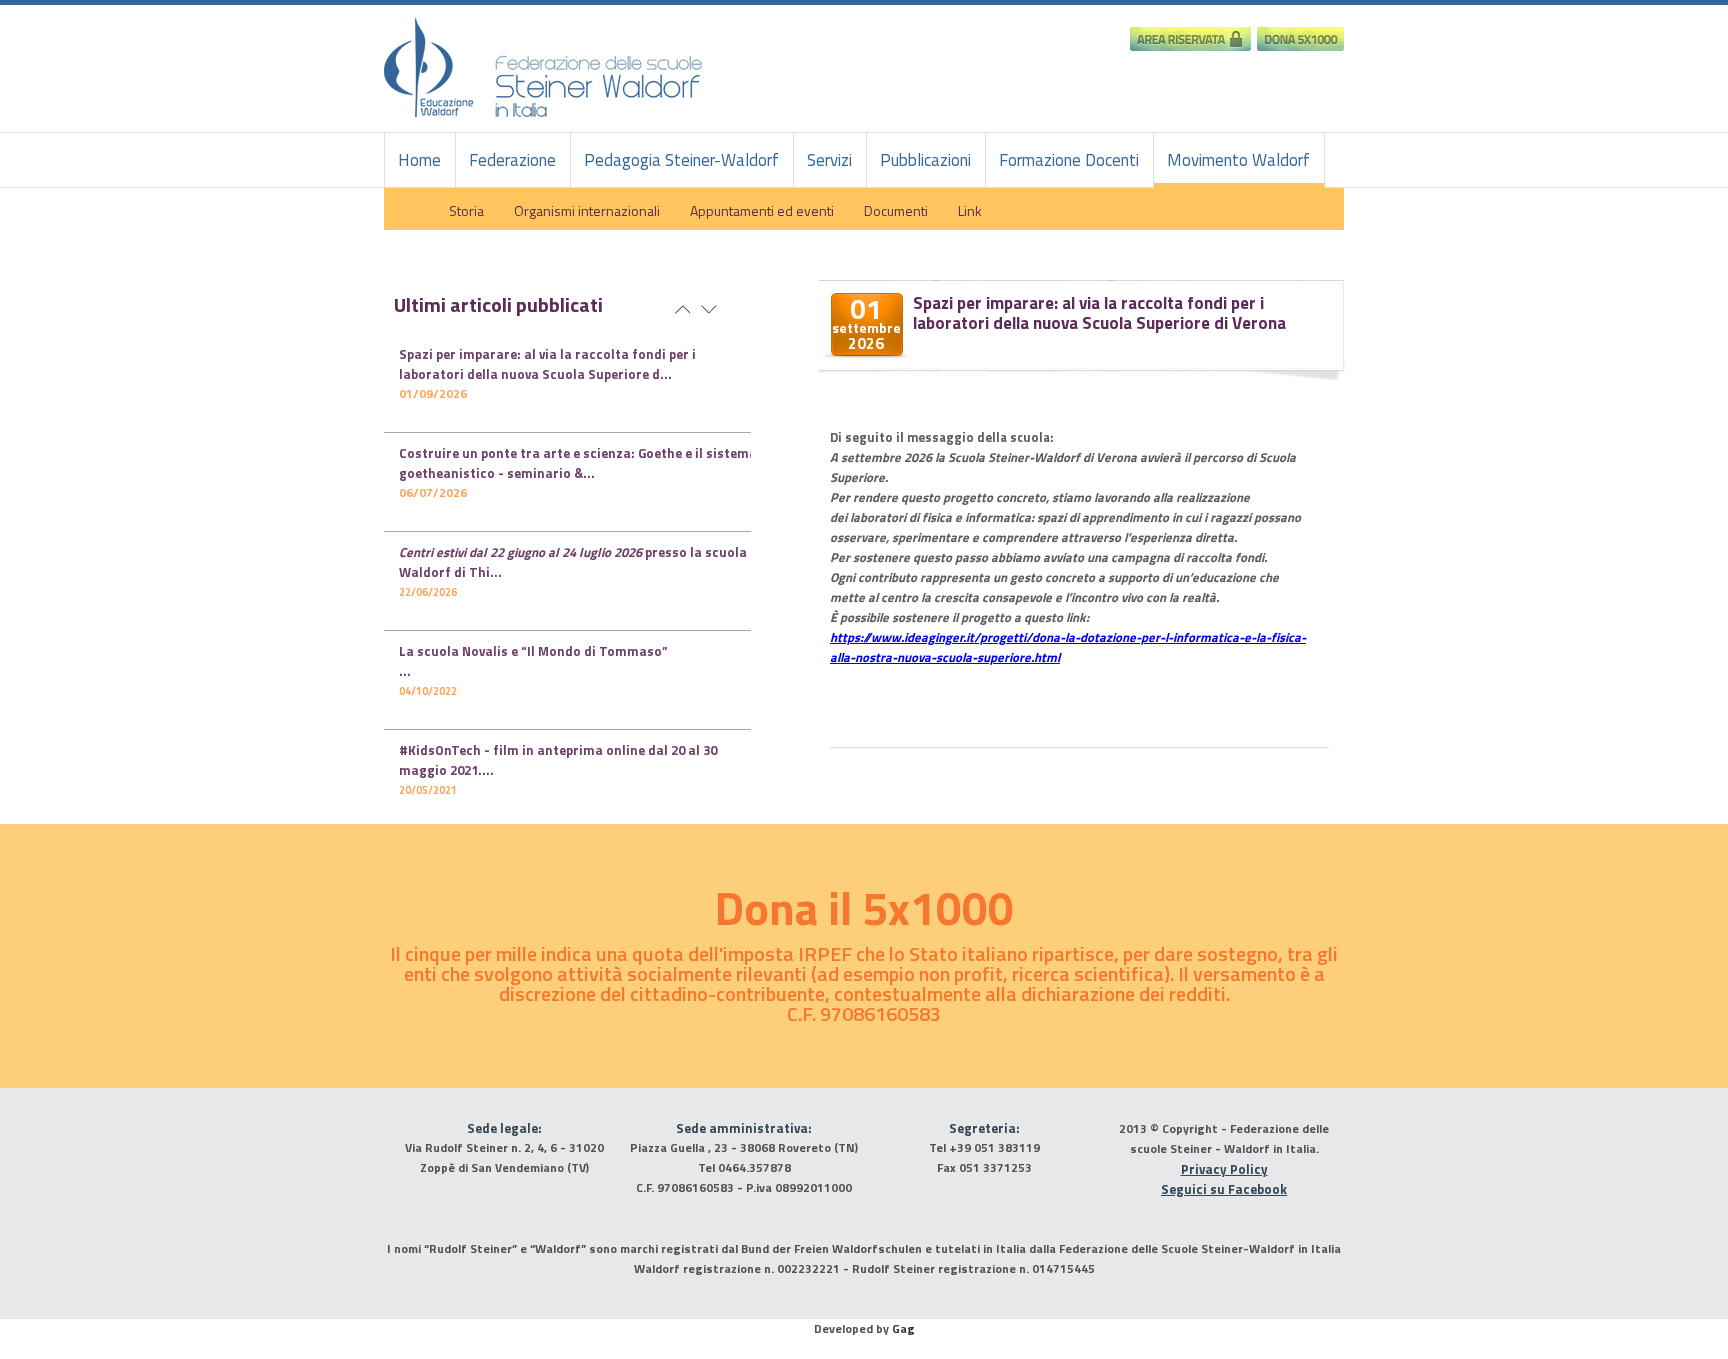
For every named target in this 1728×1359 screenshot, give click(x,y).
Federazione (512, 160)
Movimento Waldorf (1238, 160)
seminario (578, 463)
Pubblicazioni (925, 160)
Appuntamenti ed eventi (762, 210)
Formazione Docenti (1069, 160)
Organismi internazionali (587, 210)
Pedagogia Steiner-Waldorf (681, 160)
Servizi (829, 160)
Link (970, 210)
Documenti (896, 210)
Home (419, 160)
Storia (466, 210)
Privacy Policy (1224, 1169)
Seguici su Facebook (1224, 1189)
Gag (903, 1328)
